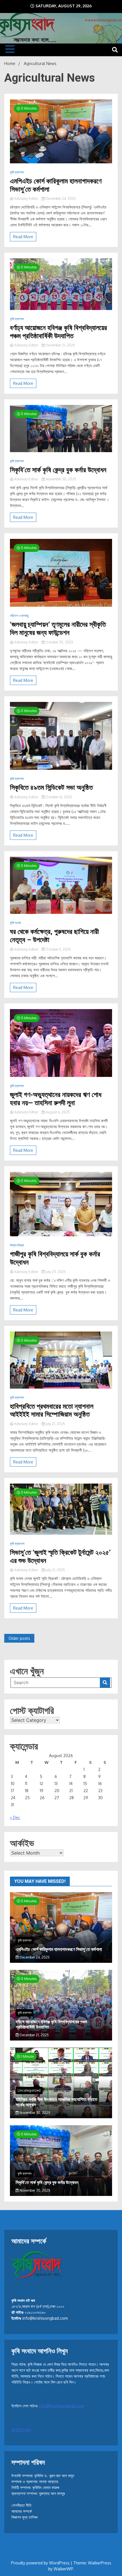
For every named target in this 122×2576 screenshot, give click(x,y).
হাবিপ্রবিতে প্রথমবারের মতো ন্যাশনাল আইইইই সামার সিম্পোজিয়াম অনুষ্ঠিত (52, 1410)
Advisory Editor (26, 199)
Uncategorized (29, 2090)
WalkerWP (63, 2569)
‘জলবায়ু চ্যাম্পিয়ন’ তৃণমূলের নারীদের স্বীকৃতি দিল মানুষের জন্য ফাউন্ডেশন (58, 629)
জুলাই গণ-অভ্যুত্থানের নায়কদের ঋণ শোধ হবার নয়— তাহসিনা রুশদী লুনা (56, 1099)
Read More (23, 237)
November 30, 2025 (61, 479)
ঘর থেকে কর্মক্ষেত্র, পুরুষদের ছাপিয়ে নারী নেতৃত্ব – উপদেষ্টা (54, 936)
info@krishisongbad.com (62, 2406)
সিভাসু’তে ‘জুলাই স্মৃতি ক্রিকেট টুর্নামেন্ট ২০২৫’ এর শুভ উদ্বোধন (60, 1557)
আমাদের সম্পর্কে (22, 2511)
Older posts (19, 1638)
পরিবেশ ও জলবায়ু (19, 616)
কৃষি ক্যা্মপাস (17, 1544)
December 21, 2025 (60, 345)
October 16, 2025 (58, 797)
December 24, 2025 (60, 199)
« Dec (15, 1817)
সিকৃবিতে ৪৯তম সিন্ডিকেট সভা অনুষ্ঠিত (51, 788)
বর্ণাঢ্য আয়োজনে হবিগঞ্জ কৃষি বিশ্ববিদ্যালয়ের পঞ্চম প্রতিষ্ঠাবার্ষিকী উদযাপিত (58, 332)
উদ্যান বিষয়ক (17, 1245)
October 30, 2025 (59, 642)
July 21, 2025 (55, 1424)
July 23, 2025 (55, 1272)
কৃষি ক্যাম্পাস (17, 172)
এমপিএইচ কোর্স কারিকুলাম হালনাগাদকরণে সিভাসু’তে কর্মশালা (56, 185)
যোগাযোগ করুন (21, 2429)
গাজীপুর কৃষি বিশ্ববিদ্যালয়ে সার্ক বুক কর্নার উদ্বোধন (55, 1258)
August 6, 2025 (57, 1112)
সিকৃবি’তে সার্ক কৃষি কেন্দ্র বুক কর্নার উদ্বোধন (58, 470)
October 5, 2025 (58, 949)
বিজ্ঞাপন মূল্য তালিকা (25, 2517)
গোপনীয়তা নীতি (21, 2505)
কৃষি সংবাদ (15, 923)
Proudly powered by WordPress (41, 2563)
